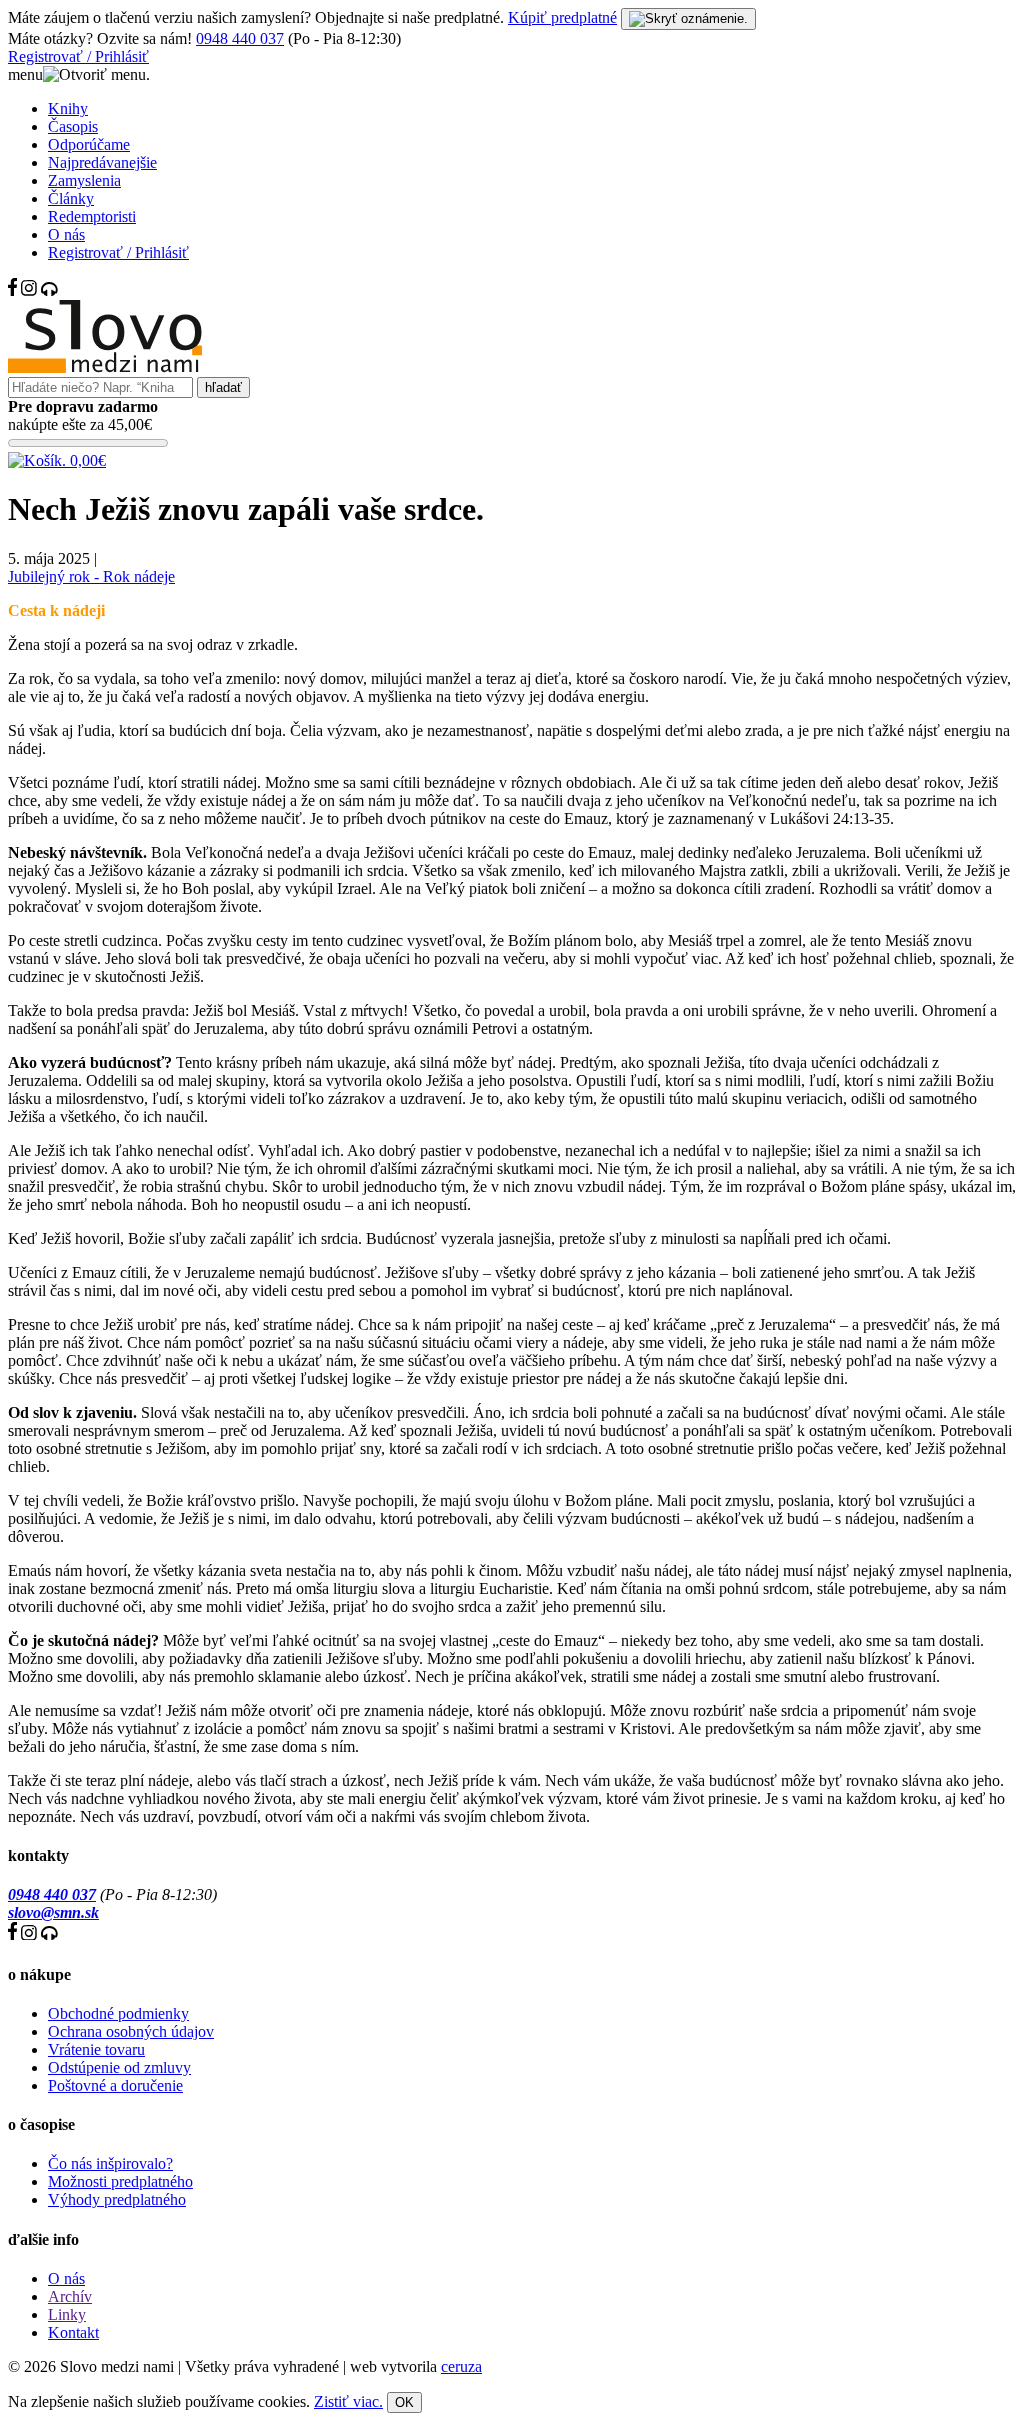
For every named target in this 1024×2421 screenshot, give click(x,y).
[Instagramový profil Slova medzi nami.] (29, 290)
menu (25, 74)
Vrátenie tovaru (96, 2049)
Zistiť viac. (348, 2401)
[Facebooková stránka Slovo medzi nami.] (12, 290)
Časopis (73, 126)
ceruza (461, 2366)
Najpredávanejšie (102, 162)
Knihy (68, 108)
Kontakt (73, 2332)
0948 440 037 (240, 38)
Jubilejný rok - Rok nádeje (91, 576)
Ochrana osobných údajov (131, 2031)
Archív (70, 2296)
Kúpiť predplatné (562, 17)
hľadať (223, 387)
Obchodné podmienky (118, 2013)
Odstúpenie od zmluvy (119, 2067)
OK (404, 2402)
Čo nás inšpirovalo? (110, 2163)
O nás (66, 234)
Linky (67, 2314)
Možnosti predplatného (120, 2181)
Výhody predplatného (117, 2199)
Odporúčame (89, 144)
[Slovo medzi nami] (105, 367)
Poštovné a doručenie (115, 2085)
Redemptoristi (92, 216)
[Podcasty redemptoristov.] (49, 290)
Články (71, 198)
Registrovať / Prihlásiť (78, 56)
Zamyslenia (84, 180)
